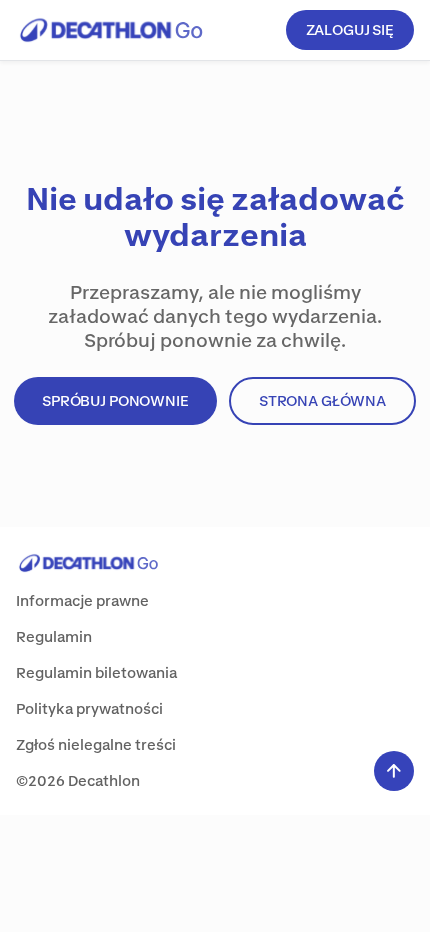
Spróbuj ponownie (115, 400)
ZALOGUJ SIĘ (350, 29)
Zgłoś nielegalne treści (96, 744)
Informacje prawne (82, 600)
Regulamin (54, 636)
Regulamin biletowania (96, 672)
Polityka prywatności (89, 708)
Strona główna (322, 400)
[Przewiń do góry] (394, 771)
